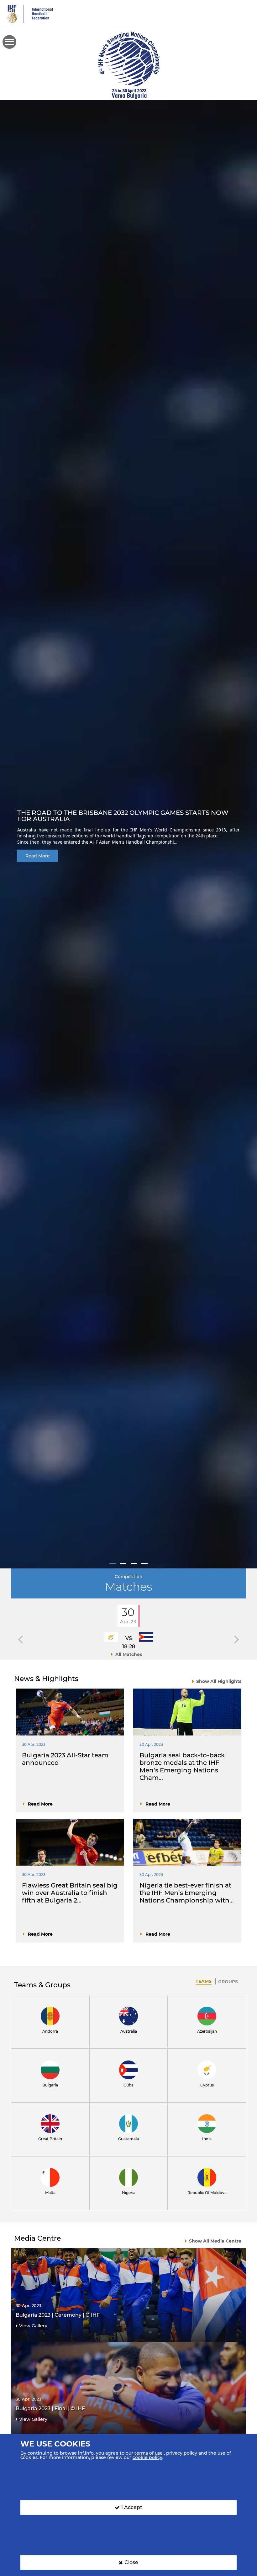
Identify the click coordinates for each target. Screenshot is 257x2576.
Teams (204, 1981)
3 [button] (134, 1564)
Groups (228, 1982)
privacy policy (182, 2453)
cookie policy (147, 2457)
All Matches (129, 1654)
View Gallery (33, 2326)
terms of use (149, 2453)
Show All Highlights (219, 1681)
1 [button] (113, 1564)
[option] (128, 834)
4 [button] (144, 1564)
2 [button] (123, 1564)
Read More (38, 856)
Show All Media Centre (215, 2241)
